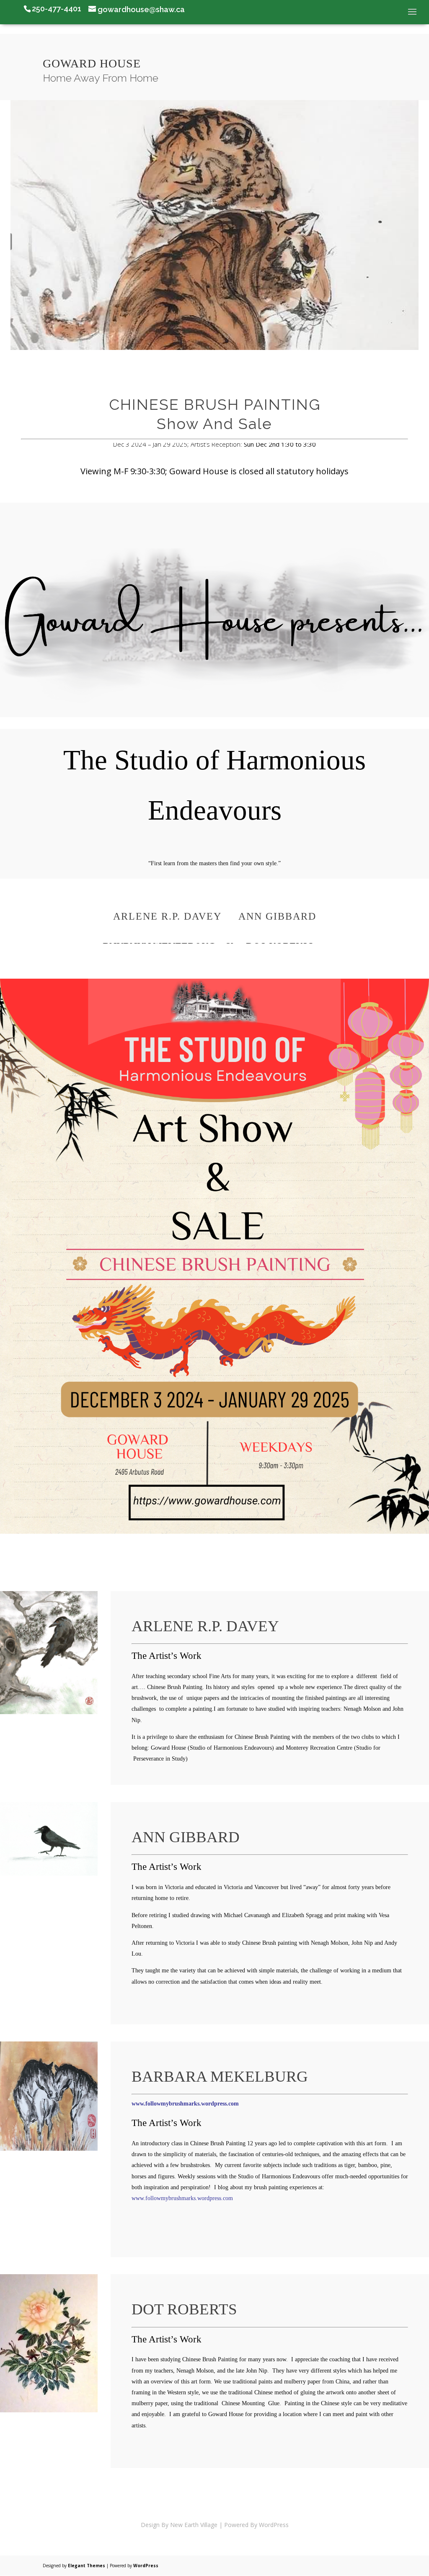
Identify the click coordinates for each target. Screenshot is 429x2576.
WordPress (146, 2566)
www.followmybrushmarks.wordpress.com (185, 2104)
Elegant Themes (87, 2566)
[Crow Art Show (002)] (49, 1712)
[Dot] (49, 2410)
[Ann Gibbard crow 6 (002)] (49, 1873)
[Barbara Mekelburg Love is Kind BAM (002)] (49, 2148)
